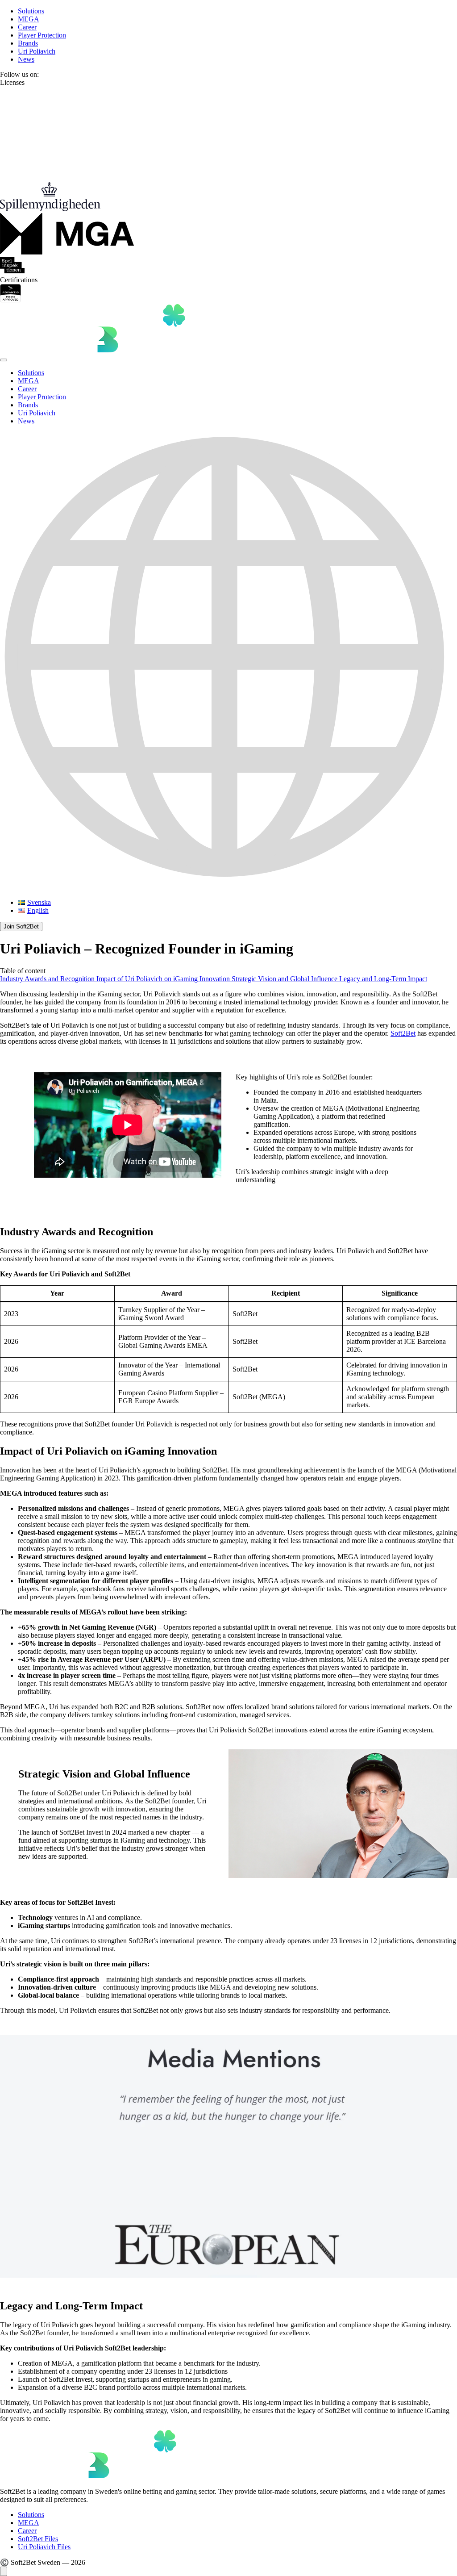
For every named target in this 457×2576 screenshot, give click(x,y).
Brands (28, 43)
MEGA (29, 19)
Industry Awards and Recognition (48, 979)
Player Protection (42, 35)
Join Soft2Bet (21, 926)
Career (27, 27)
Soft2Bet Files (38, 2539)
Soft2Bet (403, 1033)
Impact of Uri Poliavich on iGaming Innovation (164, 979)
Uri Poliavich (37, 51)
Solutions (31, 11)
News (26, 59)
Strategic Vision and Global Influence (285, 979)
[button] (228, 662)
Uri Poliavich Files (44, 2547)
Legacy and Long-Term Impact (383, 979)
